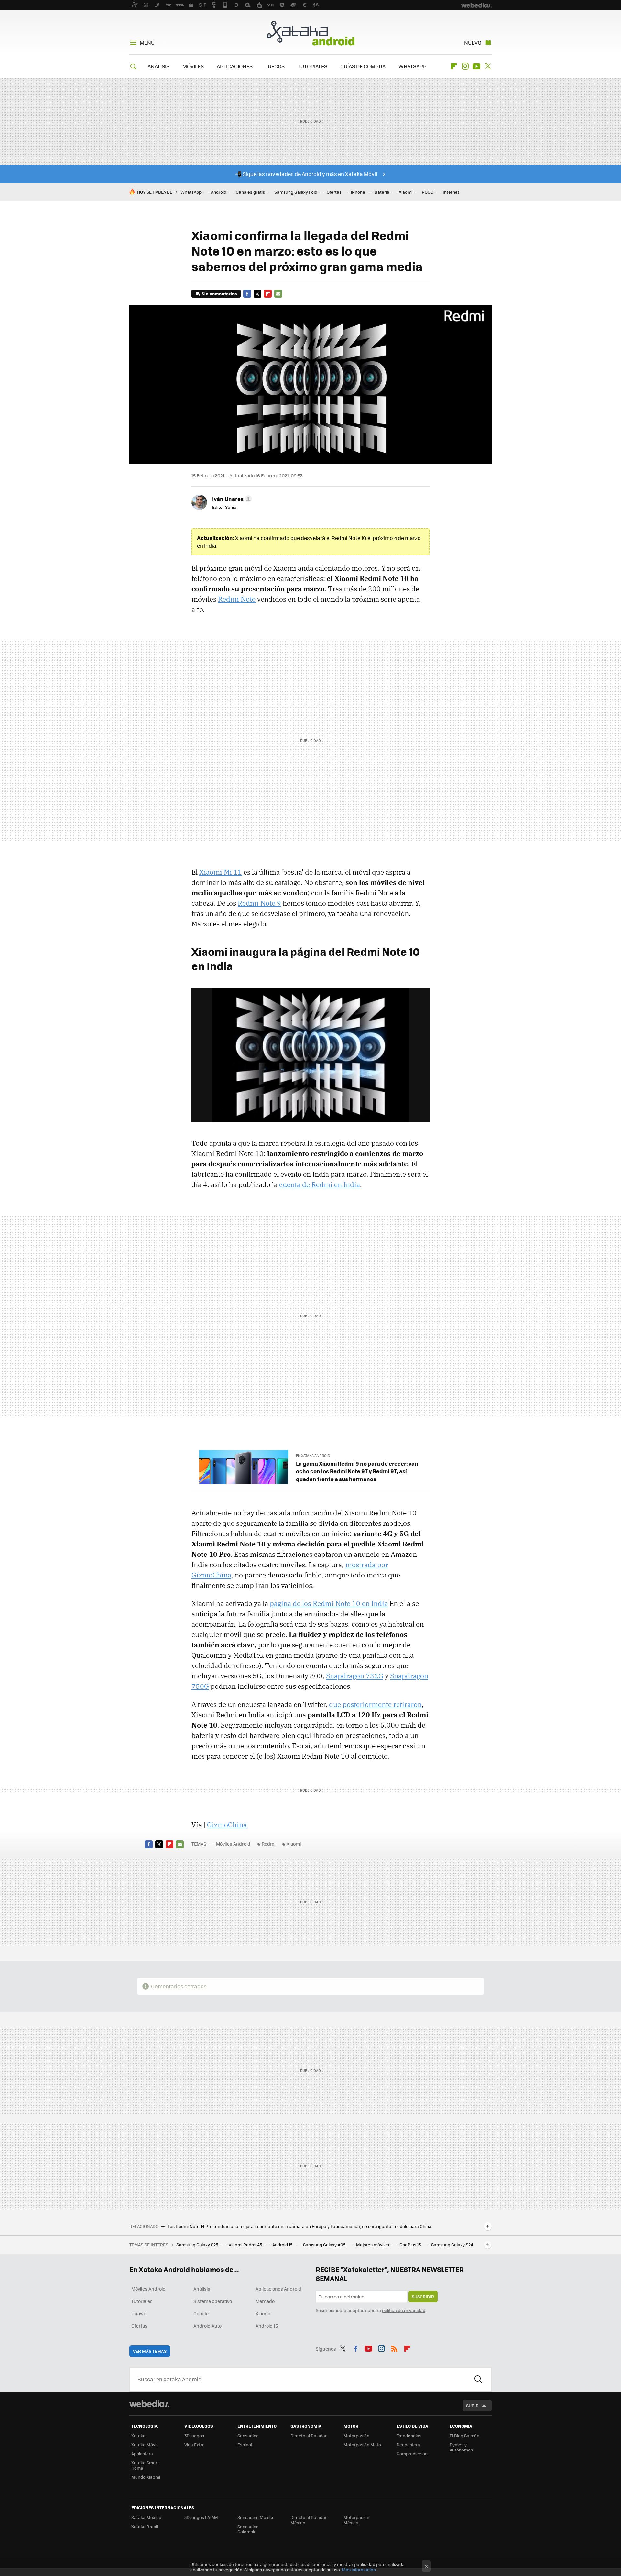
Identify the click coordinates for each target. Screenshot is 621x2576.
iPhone (358, 192)
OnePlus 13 (411, 2245)
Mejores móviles (373, 2245)
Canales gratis (250, 192)
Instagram (465, 66)
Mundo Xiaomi (146, 2477)
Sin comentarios (219, 294)
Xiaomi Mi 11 (221, 872)
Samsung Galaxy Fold (296, 192)
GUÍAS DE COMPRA (363, 66)
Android (219, 192)
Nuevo (473, 43)
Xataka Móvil (144, 2445)
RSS (394, 2348)
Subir (472, 2405)
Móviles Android (233, 1844)
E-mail (278, 294)
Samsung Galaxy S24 (452, 2245)
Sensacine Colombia (248, 2529)
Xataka (138, 2435)
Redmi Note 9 (259, 903)
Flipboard (454, 66)
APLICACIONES (235, 66)
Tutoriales (142, 2301)
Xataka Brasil (145, 2526)
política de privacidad (404, 2310)
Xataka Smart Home (145, 2465)
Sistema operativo (213, 2301)
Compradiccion (412, 2454)
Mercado (265, 2301)
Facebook (247, 294)
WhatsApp (191, 192)
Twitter (488, 66)
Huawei (139, 2313)
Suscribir (423, 2296)
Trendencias (409, 2435)
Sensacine (248, 2435)
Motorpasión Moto (362, 2445)
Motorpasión (356, 2435)
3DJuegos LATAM (201, 2517)
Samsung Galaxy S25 (198, 2245)
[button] (231, 499)
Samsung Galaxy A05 (325, 2245)
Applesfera (142, 2454)
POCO (428, 192)
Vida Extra (195, 2445)
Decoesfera (408, 2445)
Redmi (268, 1844)
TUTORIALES (312, 66)
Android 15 (283, 2245)
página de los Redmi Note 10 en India (329, 1603)
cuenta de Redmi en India (320, 1184)
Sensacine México (256, 2517)
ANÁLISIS (158, 66)
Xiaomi (406, 192)
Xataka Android (310, 33)
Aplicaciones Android (278, 2289)
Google (201, 2313)
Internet (451, 192)
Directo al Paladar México (309, 2520)
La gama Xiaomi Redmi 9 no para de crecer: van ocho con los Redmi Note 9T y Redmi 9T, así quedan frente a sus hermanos (357, 1471)
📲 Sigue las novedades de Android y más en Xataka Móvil (306, 174)
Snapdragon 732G (355, 1676)
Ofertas (334, 192)
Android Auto (207, 2326)
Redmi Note (237, 599)
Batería (382, 192)
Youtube (476, 66)
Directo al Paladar (309, 2435)
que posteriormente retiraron (375, 1704)
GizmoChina (227, 1825)
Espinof (245, 2445)
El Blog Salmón (464, 2435)
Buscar (478, 2379)
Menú (147, 43)
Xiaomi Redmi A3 (246, 2245)
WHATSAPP (413, 66)
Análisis (202, 2289)
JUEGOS (275, 66)
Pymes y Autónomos (461, 2447)
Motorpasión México (356, 2520)
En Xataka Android (313, 1455)
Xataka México (146, 2517)
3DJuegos (194, 2435)
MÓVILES (193, 66)
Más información (359, 2569)
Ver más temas (150, 2351)
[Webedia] (149, 2404)
